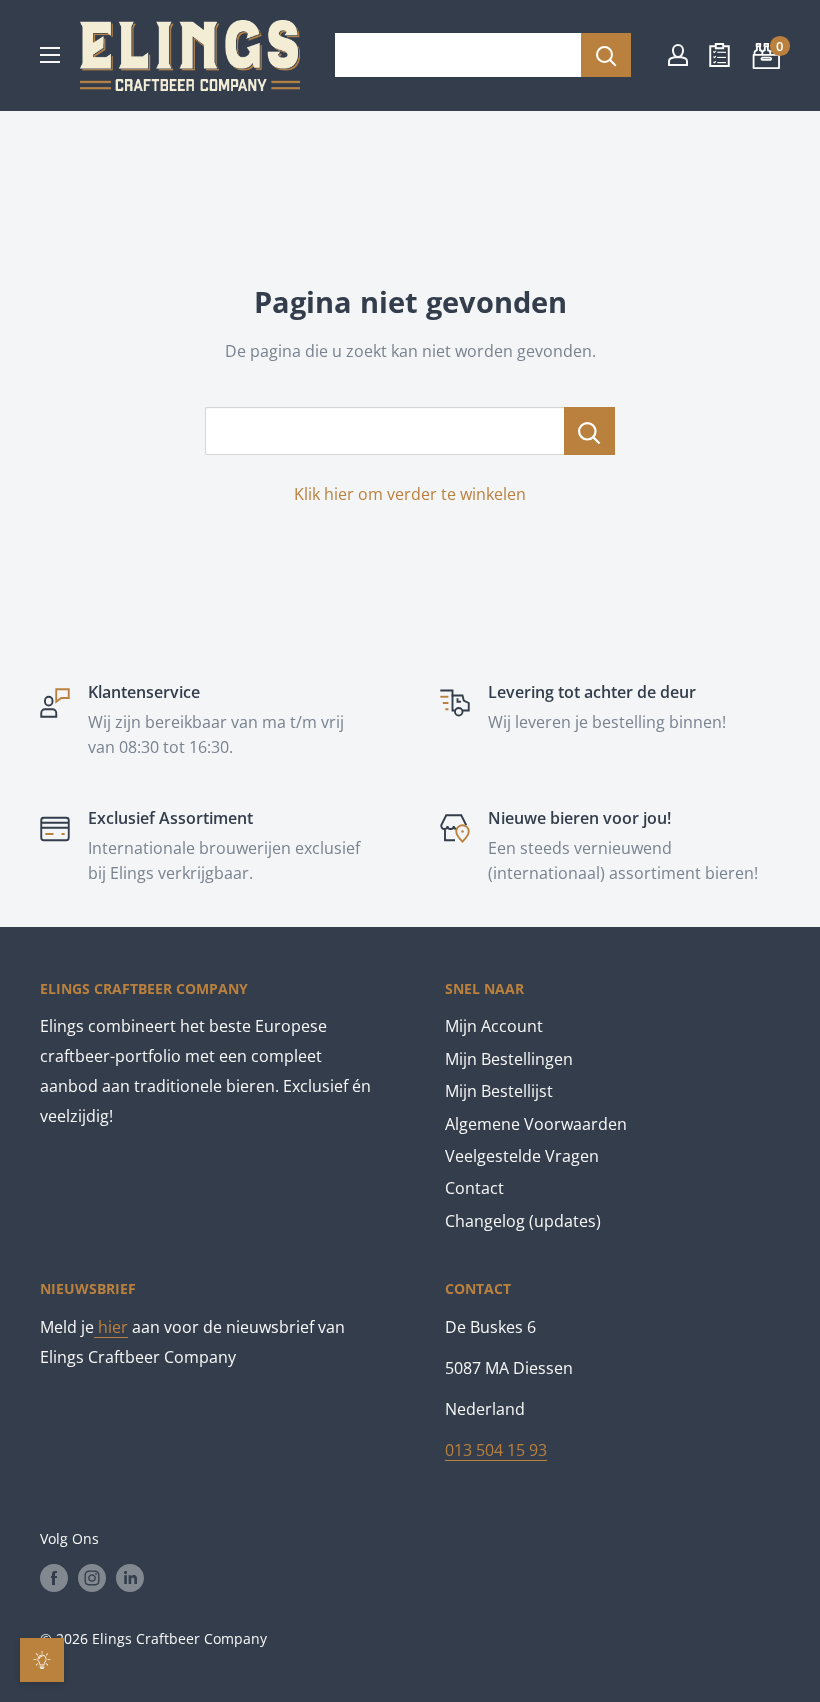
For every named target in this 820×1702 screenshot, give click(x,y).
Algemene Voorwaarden (536, 1124)
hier (111, 1327)
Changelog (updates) (523, 1221)
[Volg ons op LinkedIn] (130, 1577)
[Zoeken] (606, 55)
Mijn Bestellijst (499, 1091)
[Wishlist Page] (719, 55)
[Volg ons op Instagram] (92, 1577)
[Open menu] (50, 55)
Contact (474, 1188)
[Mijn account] (678, 55)
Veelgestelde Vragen (522, 1156)
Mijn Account (494, 1026)
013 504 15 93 (496, 1450)
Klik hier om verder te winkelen (410, 494)
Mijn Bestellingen (509, 1059)
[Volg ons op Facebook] (54, 1577)
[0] (763, 55)
